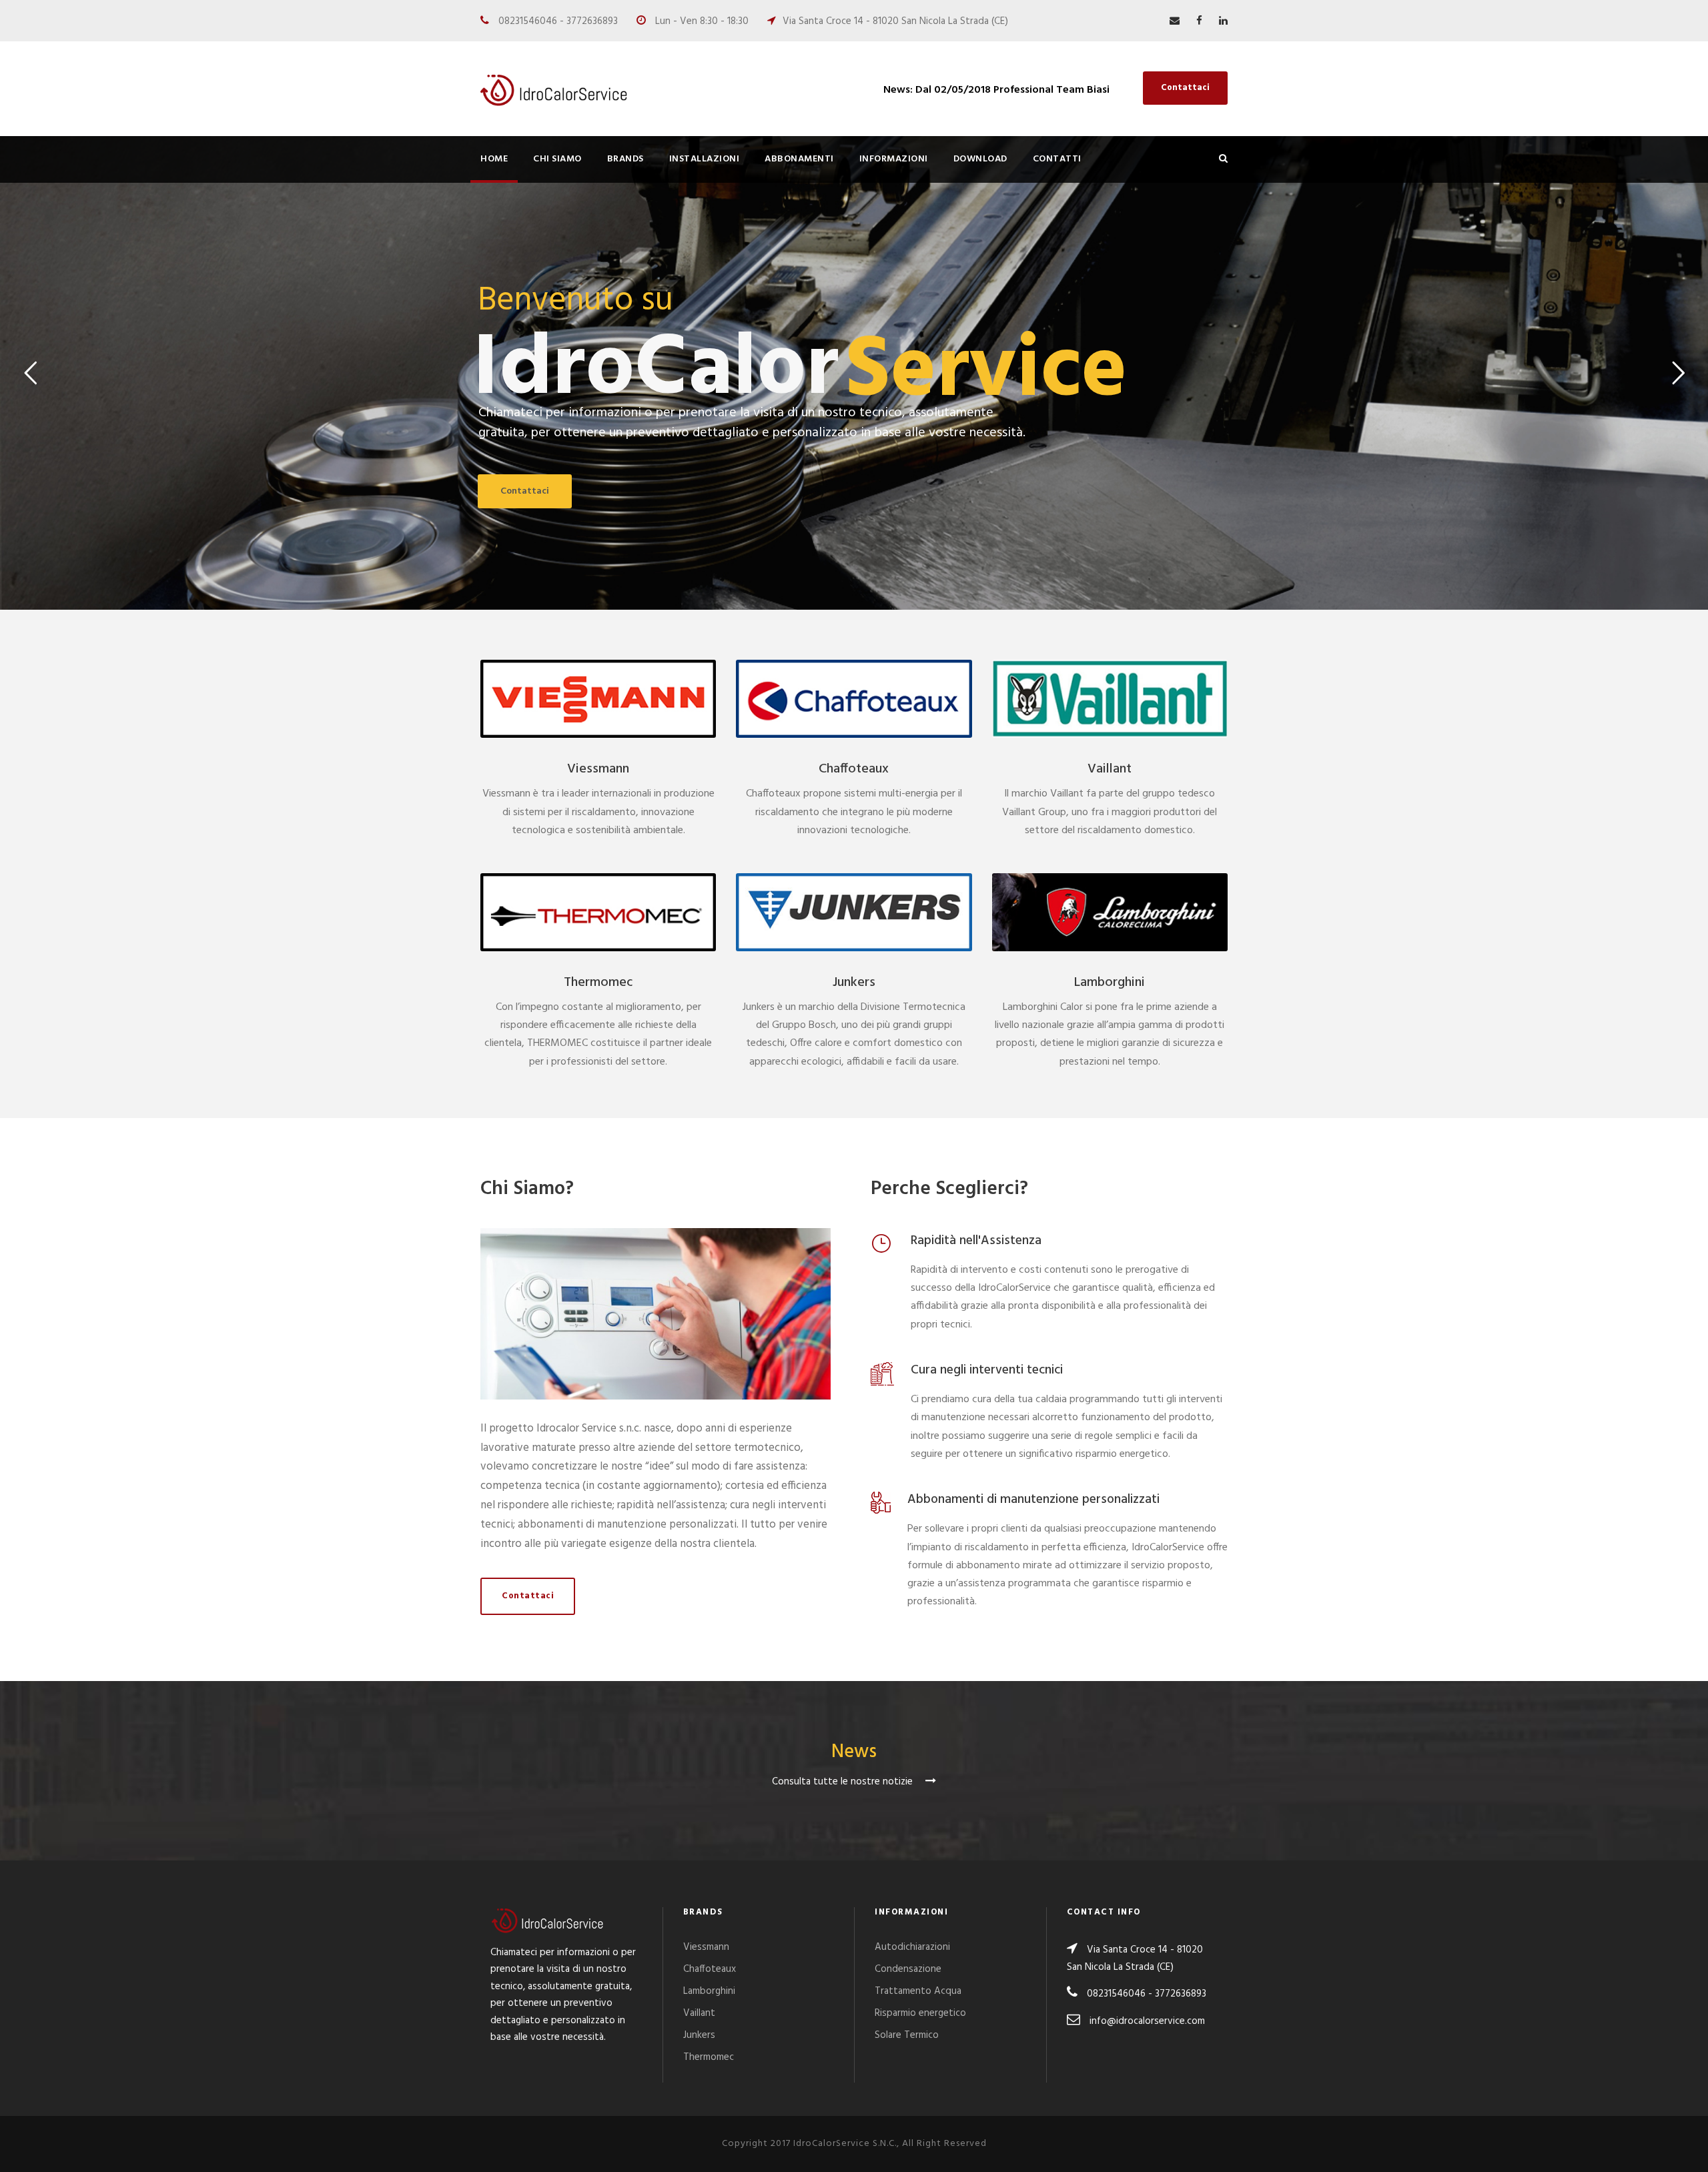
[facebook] (1199, 21)
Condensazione (908, 1969)
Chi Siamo (557, 159)
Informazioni (894, 159)
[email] (1175, 21)
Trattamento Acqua (918, 1991)
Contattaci (1185, 88)
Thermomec (598, 983)
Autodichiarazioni (912, 1947)
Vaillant (1110, 769)
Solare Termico (907, 2035)
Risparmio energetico (920, 2013)
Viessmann (598, 769)
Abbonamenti (799, 159)
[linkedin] (1223, 21)
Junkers (854, 983)
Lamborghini (1110, 983)
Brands (625, 159)
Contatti (1057, 159)
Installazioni (705, 159)
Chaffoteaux (854, 769)
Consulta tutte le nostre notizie (844, 1782)
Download (980, 159)
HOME (494, 159)
